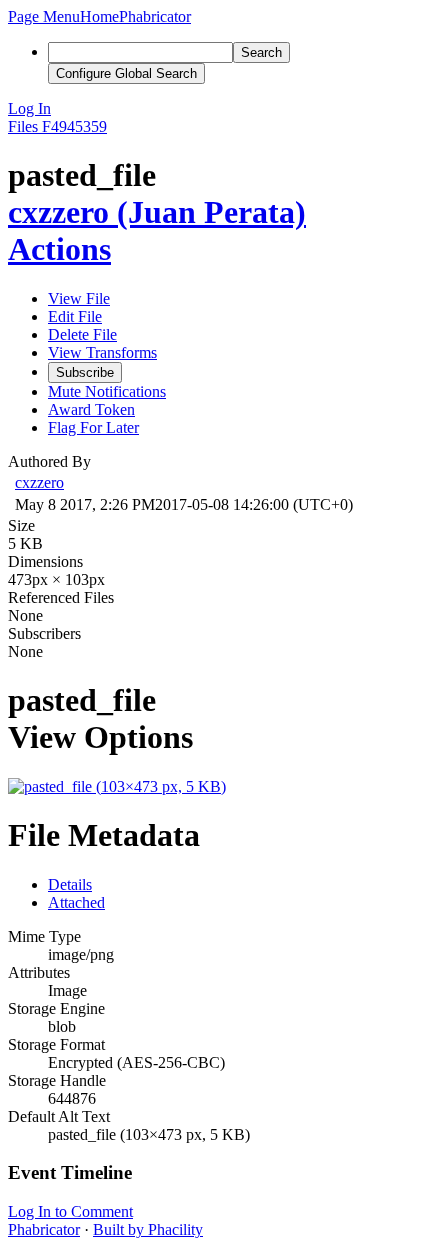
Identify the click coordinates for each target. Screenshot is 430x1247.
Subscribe (85, 372)
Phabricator (44, 1229)
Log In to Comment (70, 1211)
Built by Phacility (148, 1229)
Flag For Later (93, 427)
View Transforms (102, 352)
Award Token (91, 409)
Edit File (75, 316)
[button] (44, 16)
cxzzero (39, 482)
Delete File (82, 334)
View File (79, 298)
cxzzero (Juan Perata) (157, 212)
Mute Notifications (107, 391)
